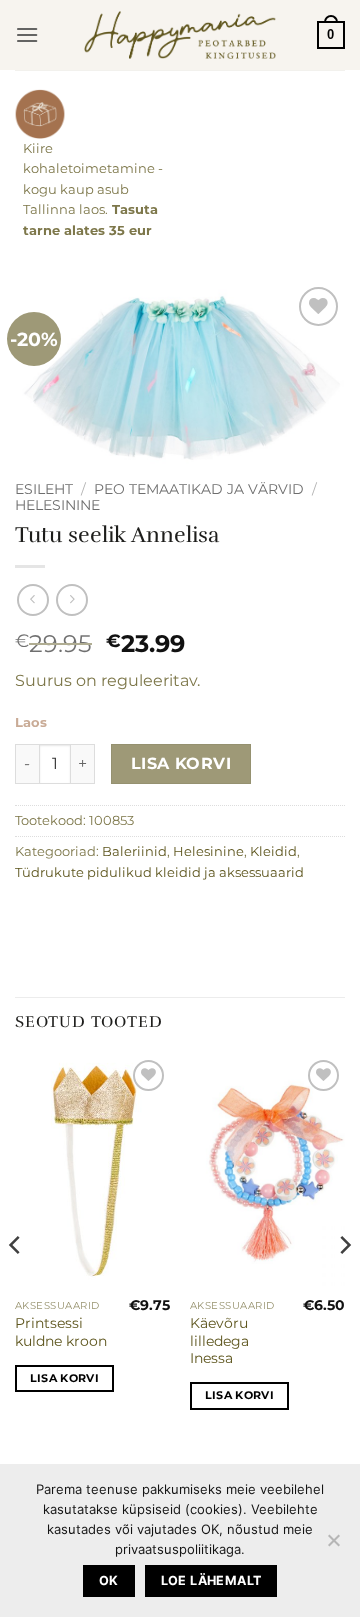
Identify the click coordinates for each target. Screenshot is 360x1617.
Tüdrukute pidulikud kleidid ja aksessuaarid (159, 872)
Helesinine (57, 505)
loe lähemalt (211, 1580)
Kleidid (273, 851)
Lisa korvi (181, 763)
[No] (333, 1546)
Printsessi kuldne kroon (61, 1332)
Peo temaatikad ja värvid (199, 489)
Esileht (44, 489)
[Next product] (32, 599)
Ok (109, 1580)
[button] (27, 34)
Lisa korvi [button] (64, 1378)
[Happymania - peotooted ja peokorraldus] (180, 35)
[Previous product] (71, 599)
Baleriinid (134, 851)
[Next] (344, 1285)
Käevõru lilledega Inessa (219, 1340)
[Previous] (16, 1285)
